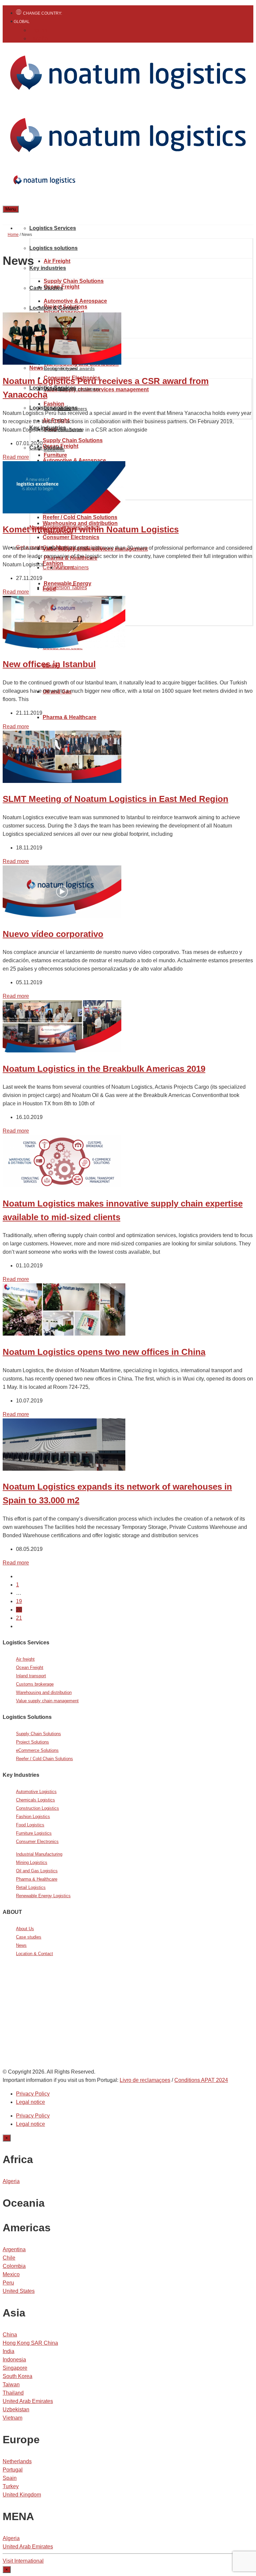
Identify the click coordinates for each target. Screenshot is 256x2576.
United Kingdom (22, 2495)
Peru (8, 2283)
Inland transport (31, 1676)
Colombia (14, 2266)
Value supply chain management (47, 1701)
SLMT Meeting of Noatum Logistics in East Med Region (115, 799)
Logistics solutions (53, 248)
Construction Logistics (37, 1808)
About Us (25, 1929)
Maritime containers (79, 389)
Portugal (13, 2470)
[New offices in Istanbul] (64, 646)
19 (19, 1601)
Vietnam (12, 2418)
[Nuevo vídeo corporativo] (62, 916)
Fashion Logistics (33, 1817)
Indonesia (14, 2360)
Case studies (29, 1937)
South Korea (17, 2376)
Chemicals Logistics (35, 1800)
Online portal (49, 2029)
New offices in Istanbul (49, 664)
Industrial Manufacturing (39, 1854)
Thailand (13, 2393)
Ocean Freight (30, 1667)
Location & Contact (54, 308)
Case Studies (46, 288)
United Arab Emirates (28, 2401)
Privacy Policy (33, 2094)
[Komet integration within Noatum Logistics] (64, 512)
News (36, 368)
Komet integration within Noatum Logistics (91, 529)
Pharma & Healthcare (69, 717)
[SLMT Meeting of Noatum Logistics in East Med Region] (62, 781)
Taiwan (11, 2385)
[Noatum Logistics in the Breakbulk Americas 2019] (62, 1051)
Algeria (11, 2181)
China (10, 2335)
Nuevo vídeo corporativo (53, 934)
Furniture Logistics (34, 1833)
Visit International (23, 2561)
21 (19, 1618)
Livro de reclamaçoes (145, 2080)
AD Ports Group (24, 2016)
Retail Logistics (31, 1887)
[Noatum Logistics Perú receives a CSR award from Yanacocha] (62, 363)
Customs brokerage (35, 1684)
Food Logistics (30, 1825)
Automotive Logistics (36, 1792)
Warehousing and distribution (44, 1692)
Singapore (15, 2368)
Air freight (25, 1659)
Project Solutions (32, 1742)
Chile (9, 2258)
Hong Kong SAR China (30, 2343)
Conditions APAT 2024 (201, 2080)
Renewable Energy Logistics (43, 1896)
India (8, 2351)
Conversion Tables (65, 587)
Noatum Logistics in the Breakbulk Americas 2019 (104, 1069)
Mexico (11, 2274)
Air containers (72, 567)
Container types (60, 368)
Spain (10, 2478)
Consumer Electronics (37, 1841)
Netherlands (17, 2461)
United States (19, 2291)
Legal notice (30, 2102)
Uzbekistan (16, 2409)
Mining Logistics (32, 1862)
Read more (16, 457)
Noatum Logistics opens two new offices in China (104, 1352)
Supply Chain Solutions (74, 281)
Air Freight (57, 261)
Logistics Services (53, 228)
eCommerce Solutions (37, 1750)
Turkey (11, 2486)
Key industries (48, 268)
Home (13, 235)
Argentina (14, 2249)
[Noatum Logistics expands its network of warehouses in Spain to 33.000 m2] (64, 1469)
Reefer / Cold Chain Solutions (80, 517)
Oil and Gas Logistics (37, 1871)
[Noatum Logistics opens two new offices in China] (64, 1334)
